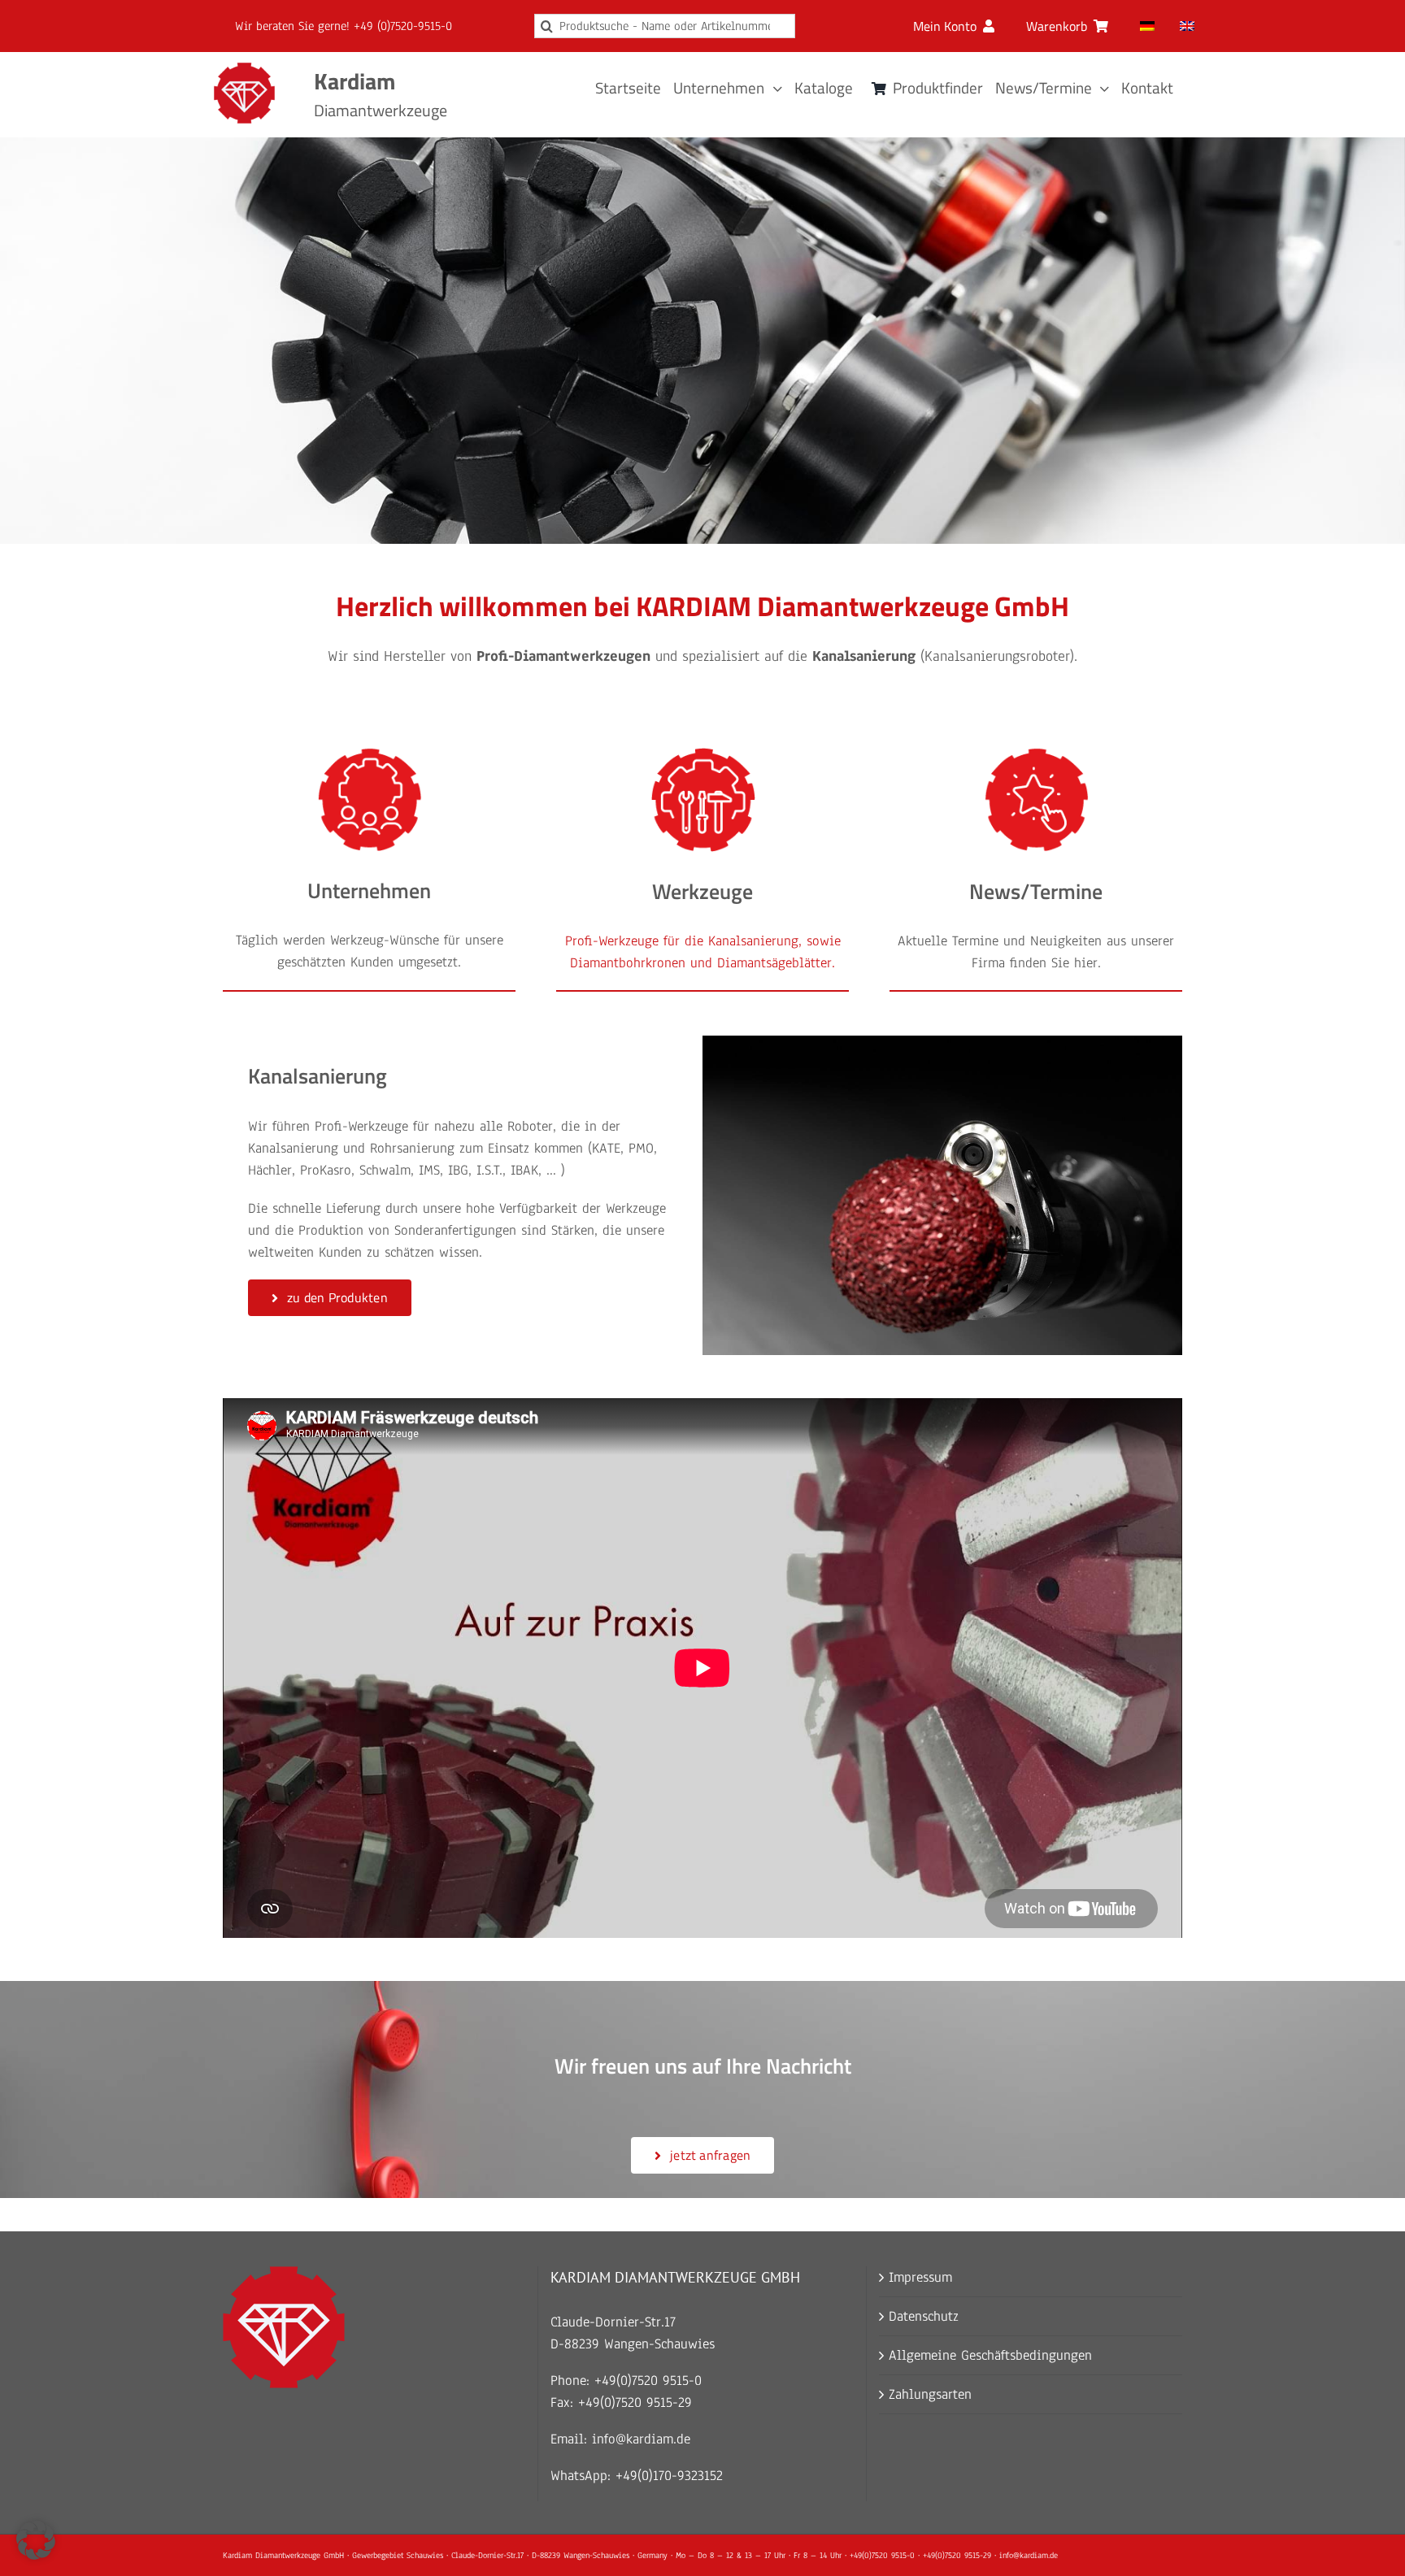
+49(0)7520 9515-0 (648, 2381)
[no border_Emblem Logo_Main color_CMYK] (244, 70)
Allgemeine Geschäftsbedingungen (990, 2355)
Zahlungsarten (930, 2394)
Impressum (920, 2277)
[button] (36, 2540)
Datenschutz (924, 2316)
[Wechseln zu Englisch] (1187, 26)
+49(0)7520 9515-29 (635, 2402)
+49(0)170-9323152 (669, 2476)
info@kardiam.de (641, 2439)
